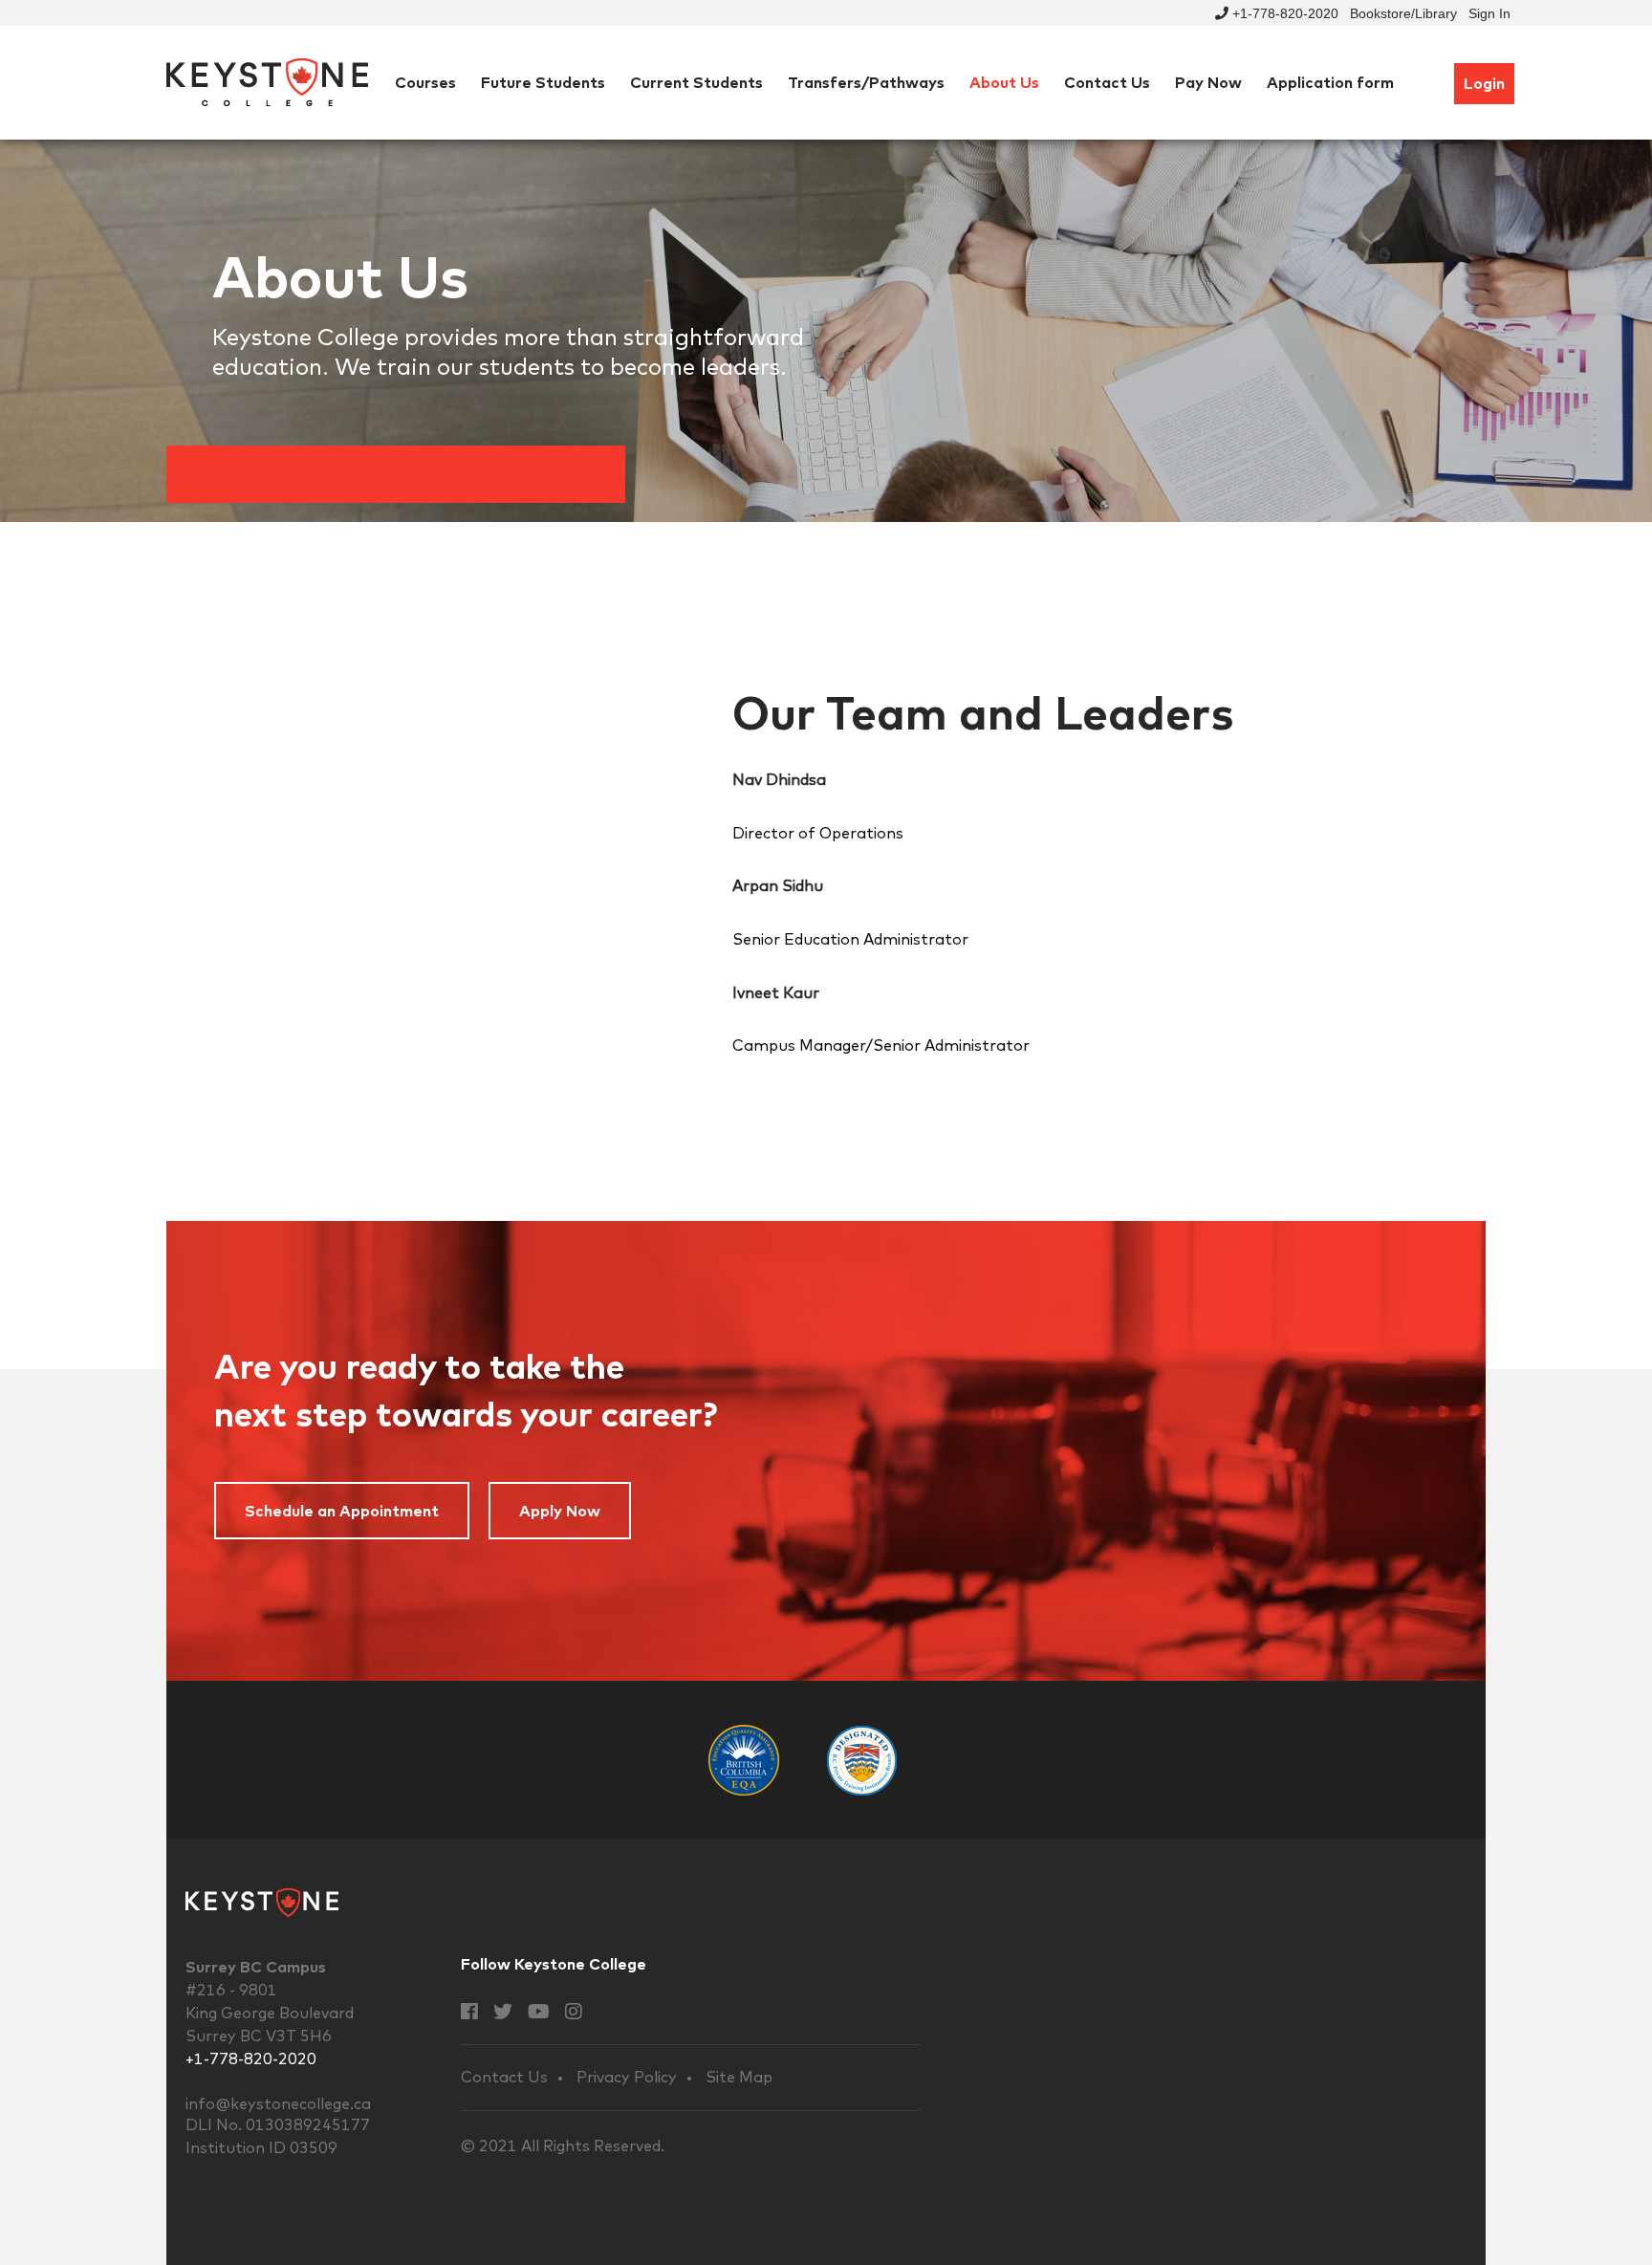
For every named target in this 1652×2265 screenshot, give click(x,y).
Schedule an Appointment (342, 1511)
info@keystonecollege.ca (278, 2103)
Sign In (1489, 13)
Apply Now (560, 1511)
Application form (1330, 82)
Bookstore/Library (1403, 13)
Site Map (739, 2077)
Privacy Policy (627, 2077)
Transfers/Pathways (866, 82)
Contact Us (1107, 82)
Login (1484, 83)
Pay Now (1208, 82)
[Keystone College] (267, 81)
